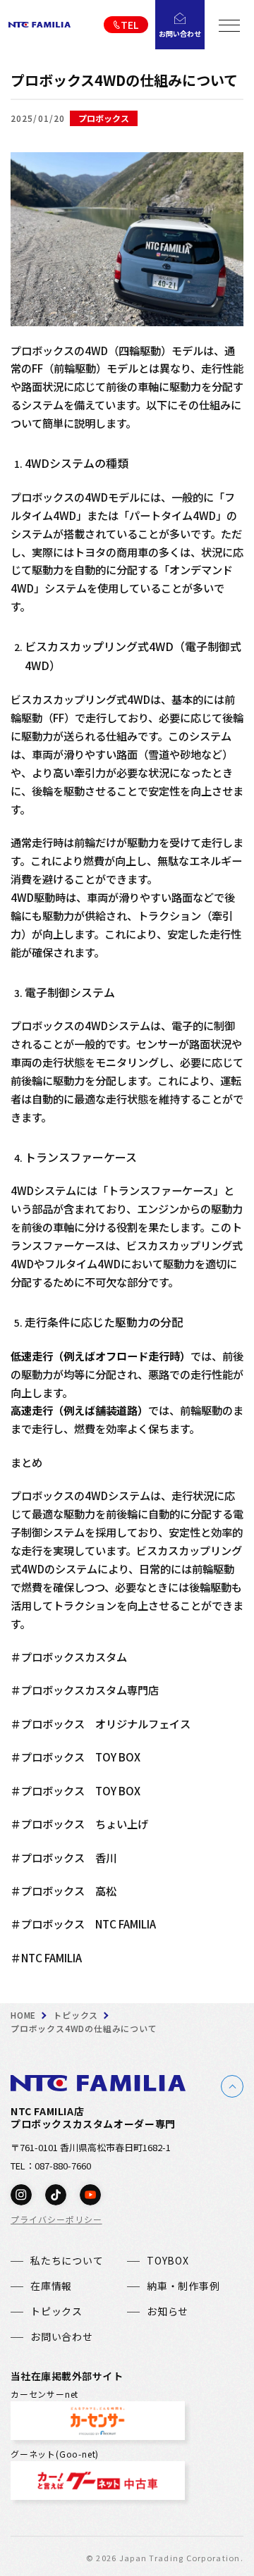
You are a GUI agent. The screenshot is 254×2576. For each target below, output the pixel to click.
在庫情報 (51, 2286)
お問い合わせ (62, 2336)
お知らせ (168, 2311)
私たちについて (67, 2260)
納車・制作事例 (183, 2286)
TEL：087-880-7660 (51, 2166)
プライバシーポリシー (56, 2219)
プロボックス (104, 118)
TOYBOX (168, 2260)
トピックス (56, 2311)
